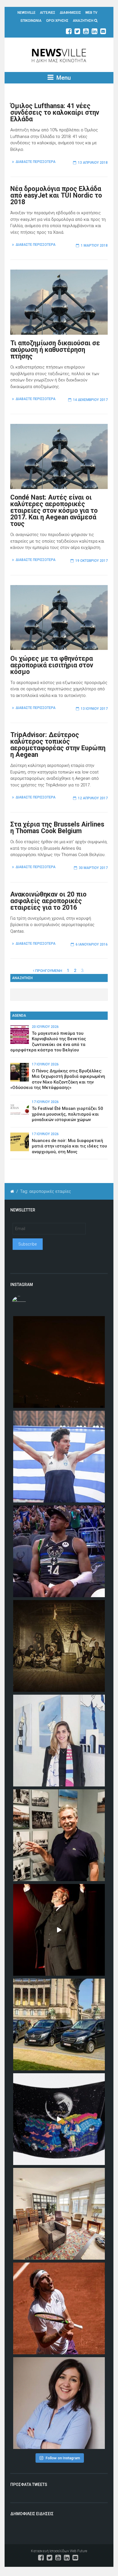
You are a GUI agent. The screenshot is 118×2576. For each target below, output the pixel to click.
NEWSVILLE (26, 13)
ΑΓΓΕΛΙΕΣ (48, 13)
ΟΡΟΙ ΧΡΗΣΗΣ (57, 21)
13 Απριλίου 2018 (93, 163)
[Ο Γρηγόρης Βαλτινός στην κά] (59, 1930)
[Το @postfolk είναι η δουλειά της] (59, 2119)
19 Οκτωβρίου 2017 (92, 561)
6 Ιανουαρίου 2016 (92, 944)
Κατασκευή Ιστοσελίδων (50, 2551)
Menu (63, 78)
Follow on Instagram (63, 2458)
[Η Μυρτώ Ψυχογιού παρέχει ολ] (59, 2403)
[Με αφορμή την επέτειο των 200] (59, 1646)
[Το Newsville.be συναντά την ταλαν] (59, 1741)
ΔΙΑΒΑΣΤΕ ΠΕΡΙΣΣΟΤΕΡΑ (36, 162)
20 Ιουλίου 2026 (45, 1027)
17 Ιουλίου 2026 (45, 1064)
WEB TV (91, 13)
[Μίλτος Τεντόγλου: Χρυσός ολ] (59, 1457)
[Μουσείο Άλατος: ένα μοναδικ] (59, 1835)
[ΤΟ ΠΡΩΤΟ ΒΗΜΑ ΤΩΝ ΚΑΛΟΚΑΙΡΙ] (59, 2024)
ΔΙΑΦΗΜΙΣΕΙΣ (70, 13)
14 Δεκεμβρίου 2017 (90, 400)
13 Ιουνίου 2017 (94, 709)
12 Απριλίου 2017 (93, 798)
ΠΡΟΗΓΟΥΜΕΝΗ (48, 971)
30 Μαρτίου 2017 (93, 868)
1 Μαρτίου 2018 (94, 245)
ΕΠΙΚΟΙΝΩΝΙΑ (31, 21)
